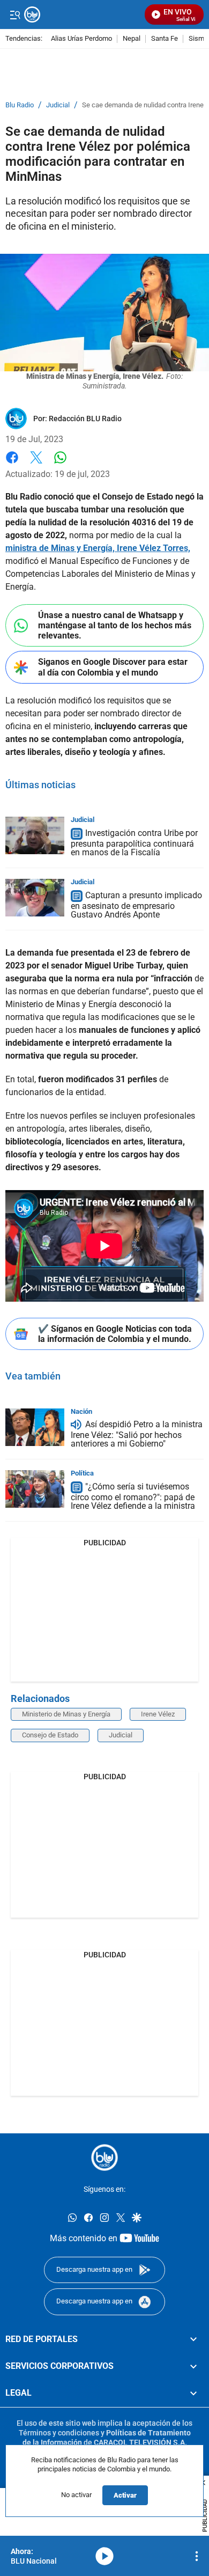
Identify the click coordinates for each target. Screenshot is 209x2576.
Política (82, 1473)
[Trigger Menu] (15, 14)
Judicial (58, 105)
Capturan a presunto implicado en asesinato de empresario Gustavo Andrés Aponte (136, 905)
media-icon (104, 2556)
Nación (81, 1411)
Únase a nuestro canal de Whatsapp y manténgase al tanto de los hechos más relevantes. (115, 625)
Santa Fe (165, 39)
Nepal (132, 39)
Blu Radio (20, 105)
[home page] (104, 2157)
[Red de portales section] (193, 2339)
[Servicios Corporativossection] (193, 2366)
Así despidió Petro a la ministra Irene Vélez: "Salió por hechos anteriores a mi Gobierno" (137, 1434)
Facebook (12, 464)
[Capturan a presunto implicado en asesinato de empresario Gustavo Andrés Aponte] (35, 898)
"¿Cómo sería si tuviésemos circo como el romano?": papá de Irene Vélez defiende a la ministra (133, 1496)
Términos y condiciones (59, 2433)
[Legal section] (193, 2394)
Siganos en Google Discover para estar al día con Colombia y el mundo (113, 667)
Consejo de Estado (50, 1735)
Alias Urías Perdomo (81, 39)
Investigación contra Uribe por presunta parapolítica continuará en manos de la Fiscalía (134, 843)
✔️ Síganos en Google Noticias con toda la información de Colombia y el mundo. (115, 1334)
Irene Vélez (158, 1714)
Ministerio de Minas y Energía (66, 1714)
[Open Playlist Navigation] (197, 2556)
